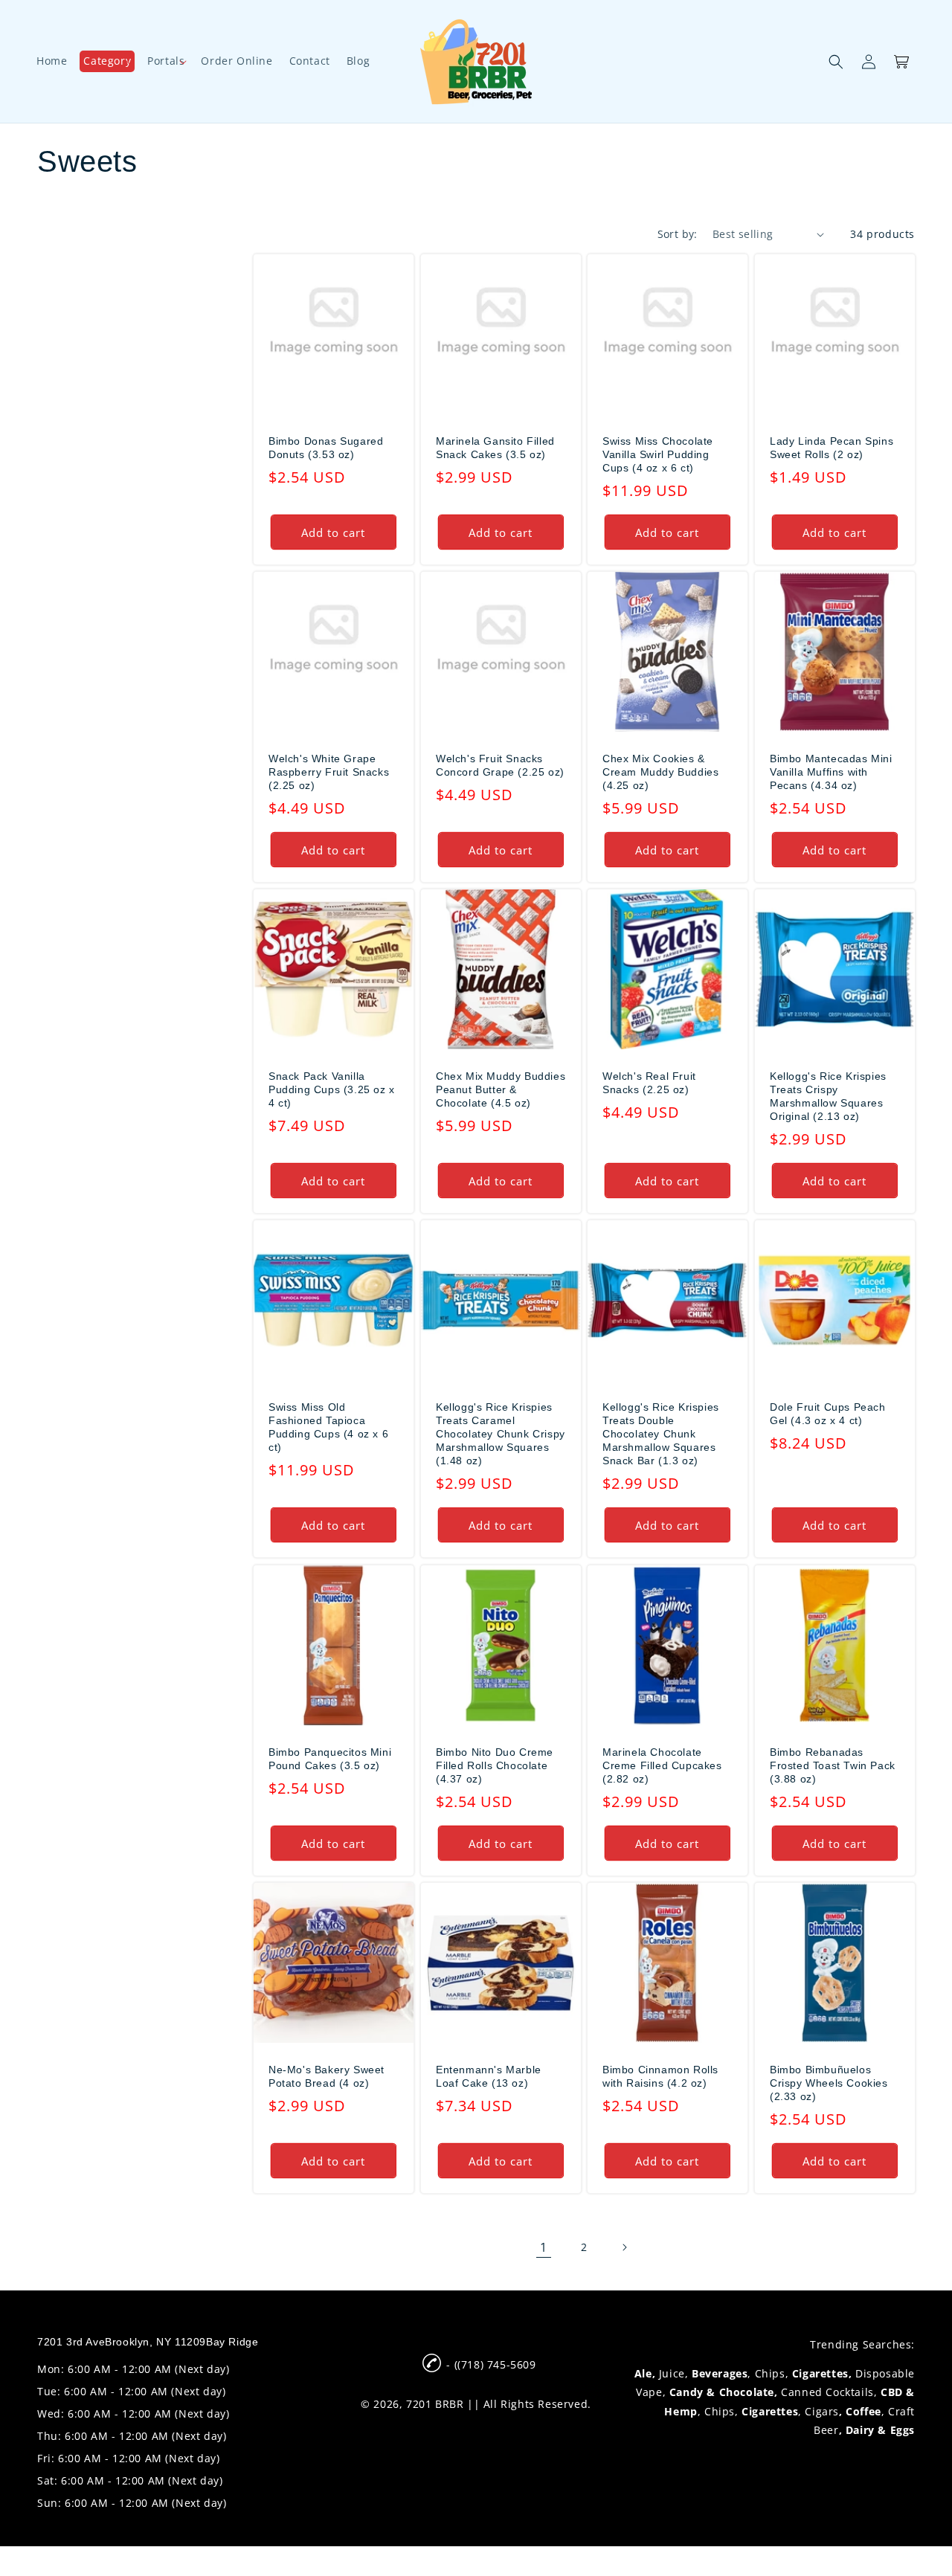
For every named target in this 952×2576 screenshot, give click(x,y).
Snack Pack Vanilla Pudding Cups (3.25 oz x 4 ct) (332, 1089)
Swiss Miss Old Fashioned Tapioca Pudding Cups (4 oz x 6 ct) (328, 1427)
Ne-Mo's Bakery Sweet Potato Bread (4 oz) (327, 2076)
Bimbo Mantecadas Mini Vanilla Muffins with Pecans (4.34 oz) (831, 772)
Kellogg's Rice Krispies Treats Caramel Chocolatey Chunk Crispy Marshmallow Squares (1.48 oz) (501, 1434)
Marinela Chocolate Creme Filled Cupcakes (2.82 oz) (662, 1765)
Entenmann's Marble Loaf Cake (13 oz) (489, 2076)
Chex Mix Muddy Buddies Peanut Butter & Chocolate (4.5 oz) (501, 1089)
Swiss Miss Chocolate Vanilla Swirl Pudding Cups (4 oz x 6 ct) (658, 454)
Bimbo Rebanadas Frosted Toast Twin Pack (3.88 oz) (833, 1765)
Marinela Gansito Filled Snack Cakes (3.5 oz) (495, 448)
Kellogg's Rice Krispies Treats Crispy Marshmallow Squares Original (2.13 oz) (828, 1097)
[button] (107, 61)
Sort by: (678, 234)
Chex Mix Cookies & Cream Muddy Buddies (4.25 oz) (660, 772)
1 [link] (544, 2247)
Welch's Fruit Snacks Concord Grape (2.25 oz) (500, 765)
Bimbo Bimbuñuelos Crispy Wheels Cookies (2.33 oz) (829, 2082)
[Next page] (624, 2247)
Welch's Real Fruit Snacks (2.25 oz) (649, 1083)
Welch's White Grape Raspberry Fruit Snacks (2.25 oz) (329, 772)
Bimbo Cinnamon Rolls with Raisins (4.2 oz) (660, 2076)
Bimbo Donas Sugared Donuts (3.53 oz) (326, 448)
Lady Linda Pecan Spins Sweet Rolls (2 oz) (832, 448)
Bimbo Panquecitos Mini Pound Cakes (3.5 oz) (330, 1758)
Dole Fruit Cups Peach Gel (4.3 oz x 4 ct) (828, 1414)
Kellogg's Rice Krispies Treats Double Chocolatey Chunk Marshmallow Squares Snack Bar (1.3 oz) (661, 1434)
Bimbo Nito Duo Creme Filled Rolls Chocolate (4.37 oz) (495, 1765)
